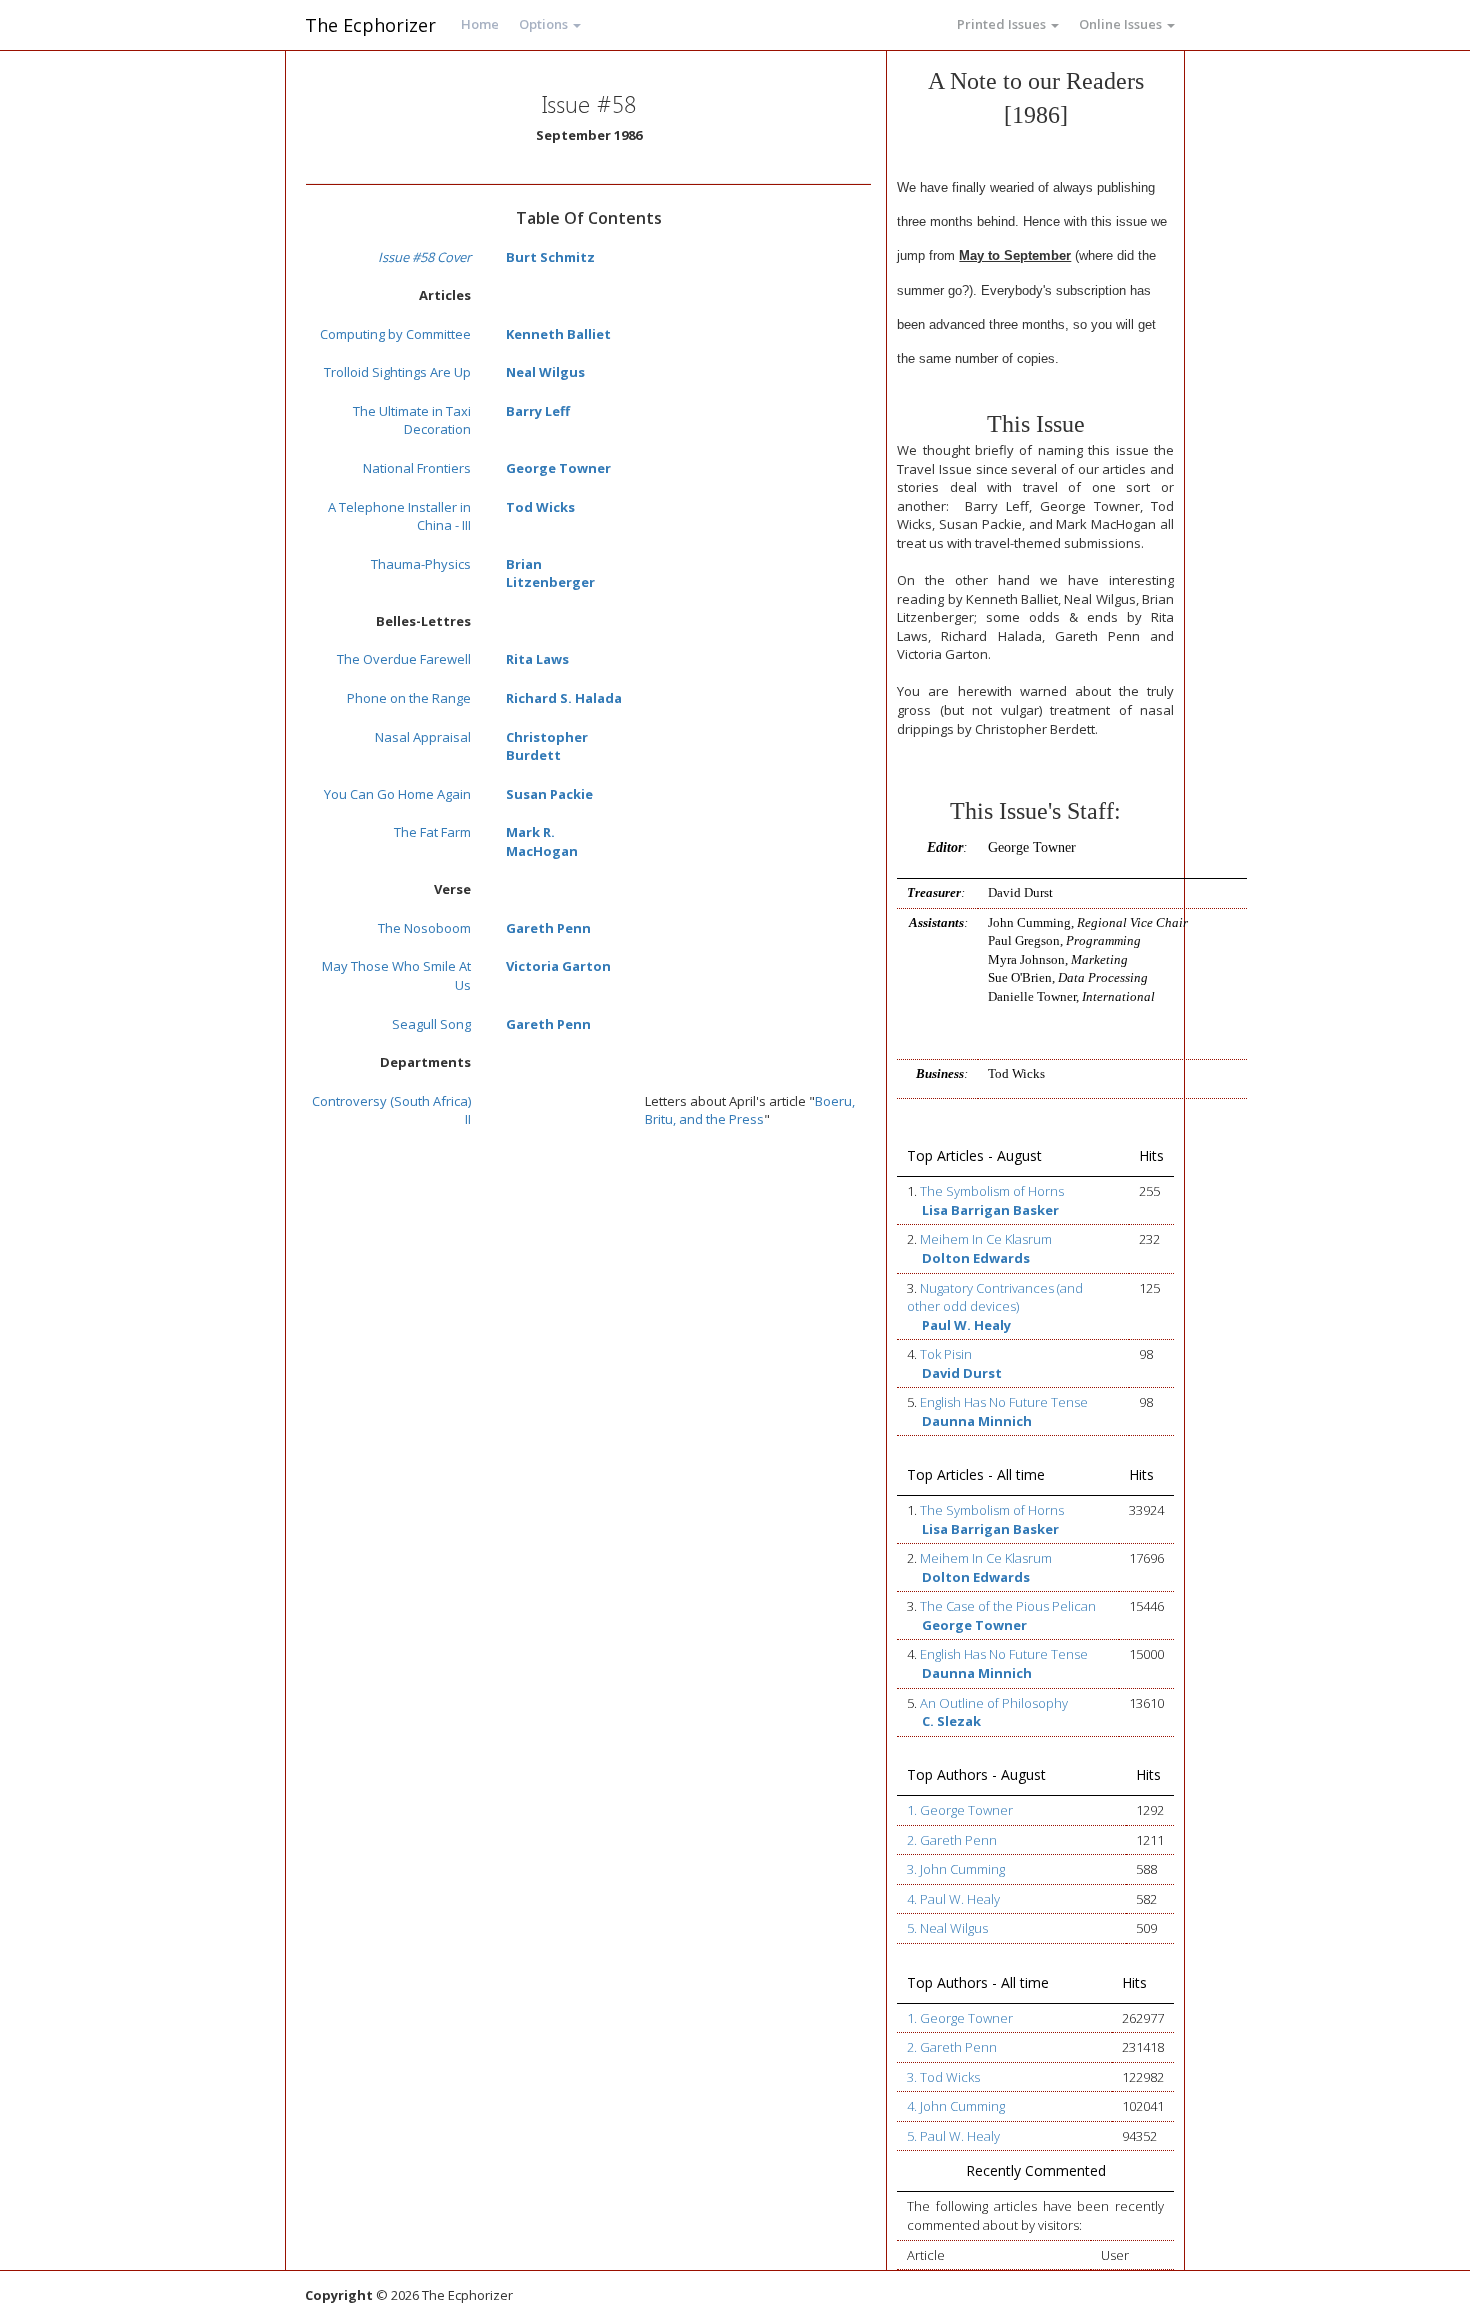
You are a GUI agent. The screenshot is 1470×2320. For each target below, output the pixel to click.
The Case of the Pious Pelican (1008, 1606)
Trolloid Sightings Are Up (397, 372)
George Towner (558, 468)
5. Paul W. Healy (953, 2136)
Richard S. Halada (564, 698)
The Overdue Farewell (404, 659)
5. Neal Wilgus (947, 1928)
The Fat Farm (432, 832)
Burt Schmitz (550, 257)
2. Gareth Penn (952, 1840)
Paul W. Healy (966, 1325)
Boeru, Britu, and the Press (750, 1110)
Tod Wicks (540, 507)
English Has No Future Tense (1004, 1402)
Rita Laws (537, 659)
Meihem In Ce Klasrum (986, 1239)
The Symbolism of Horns (992, 1191)
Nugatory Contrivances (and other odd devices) (995, 1297)
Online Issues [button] (1122, 24)
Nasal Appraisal (423, 737)
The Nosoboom (424, 928)
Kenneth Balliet (558, 334)
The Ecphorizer (370, 25)
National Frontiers (417, 468)
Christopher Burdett (547, 746)
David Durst (962, 1373)
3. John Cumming (956, 1869)
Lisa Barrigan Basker (990, 1210)
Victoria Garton (558, 966)
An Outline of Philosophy (994, 1703)
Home (480, 24)
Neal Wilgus (545, 372)
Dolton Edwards (976, 1258)
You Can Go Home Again (397, 794)
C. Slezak (951, 1721)
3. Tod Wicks (943, 2077)
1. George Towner (960, 1810)
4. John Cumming (956, 2106)
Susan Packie (549, 794)
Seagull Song (431, 1024)
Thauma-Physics (421, 564)
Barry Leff (538, 411)
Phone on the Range (409, 698)
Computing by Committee (395, 334)
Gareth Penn (548, 928)
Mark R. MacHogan (542, 841)
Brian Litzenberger (550, 573)
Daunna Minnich (977, 1421)
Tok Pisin (946, 1354)
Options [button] (545, 24)
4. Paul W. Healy (953, 1899)
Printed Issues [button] (1003, 24)
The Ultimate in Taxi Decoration (412, 420)
